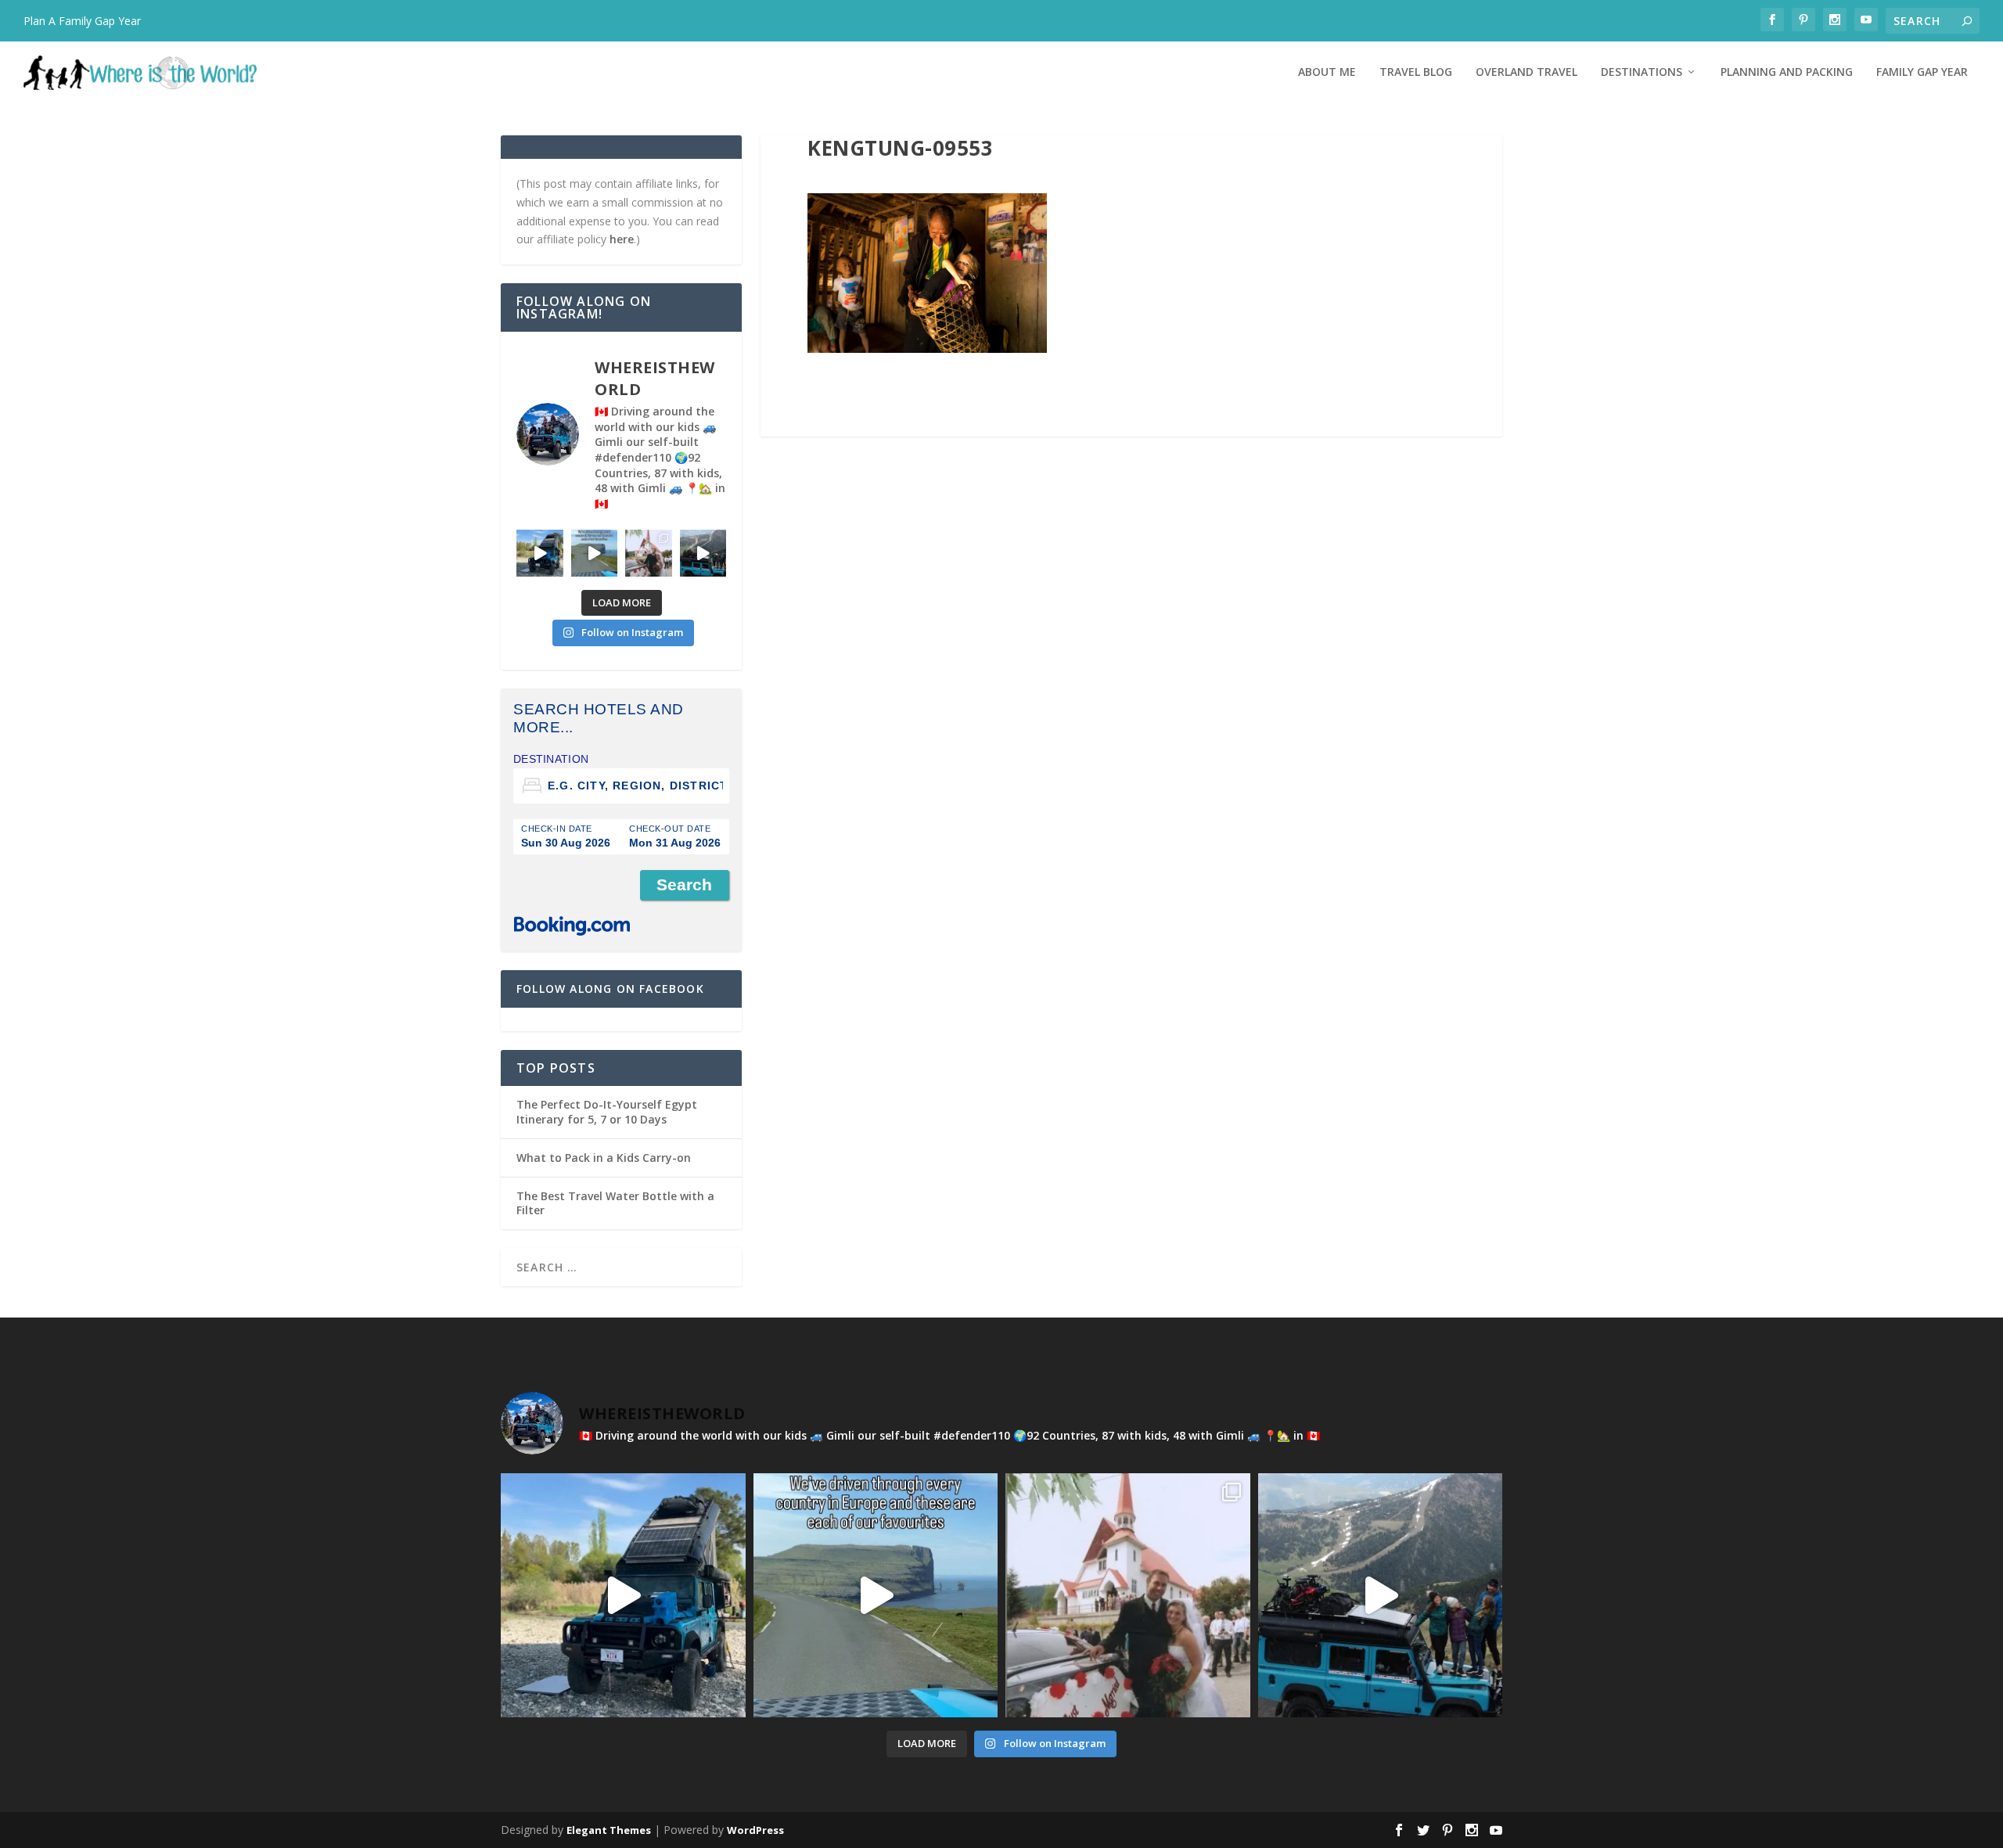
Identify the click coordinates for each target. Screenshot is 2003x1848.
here (622, 239)
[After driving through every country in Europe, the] (595, 553)
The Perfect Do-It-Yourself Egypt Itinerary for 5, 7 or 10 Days (607, 1111)
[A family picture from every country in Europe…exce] (703, 553)
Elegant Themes (609, 1830)
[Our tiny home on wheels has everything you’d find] (540, 553)
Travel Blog (1416, 72)
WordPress (755, 1830)
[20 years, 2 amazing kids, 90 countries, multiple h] (649, 553)
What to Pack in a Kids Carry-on (604, 1158)
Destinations (1642, 72)
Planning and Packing (1787, 72)
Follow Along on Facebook (610, 989)
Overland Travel (1527, 72)
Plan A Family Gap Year (82, 21)
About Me (1327, 72)
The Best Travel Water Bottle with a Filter (615, 1203)
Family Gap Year (1922, 72)
